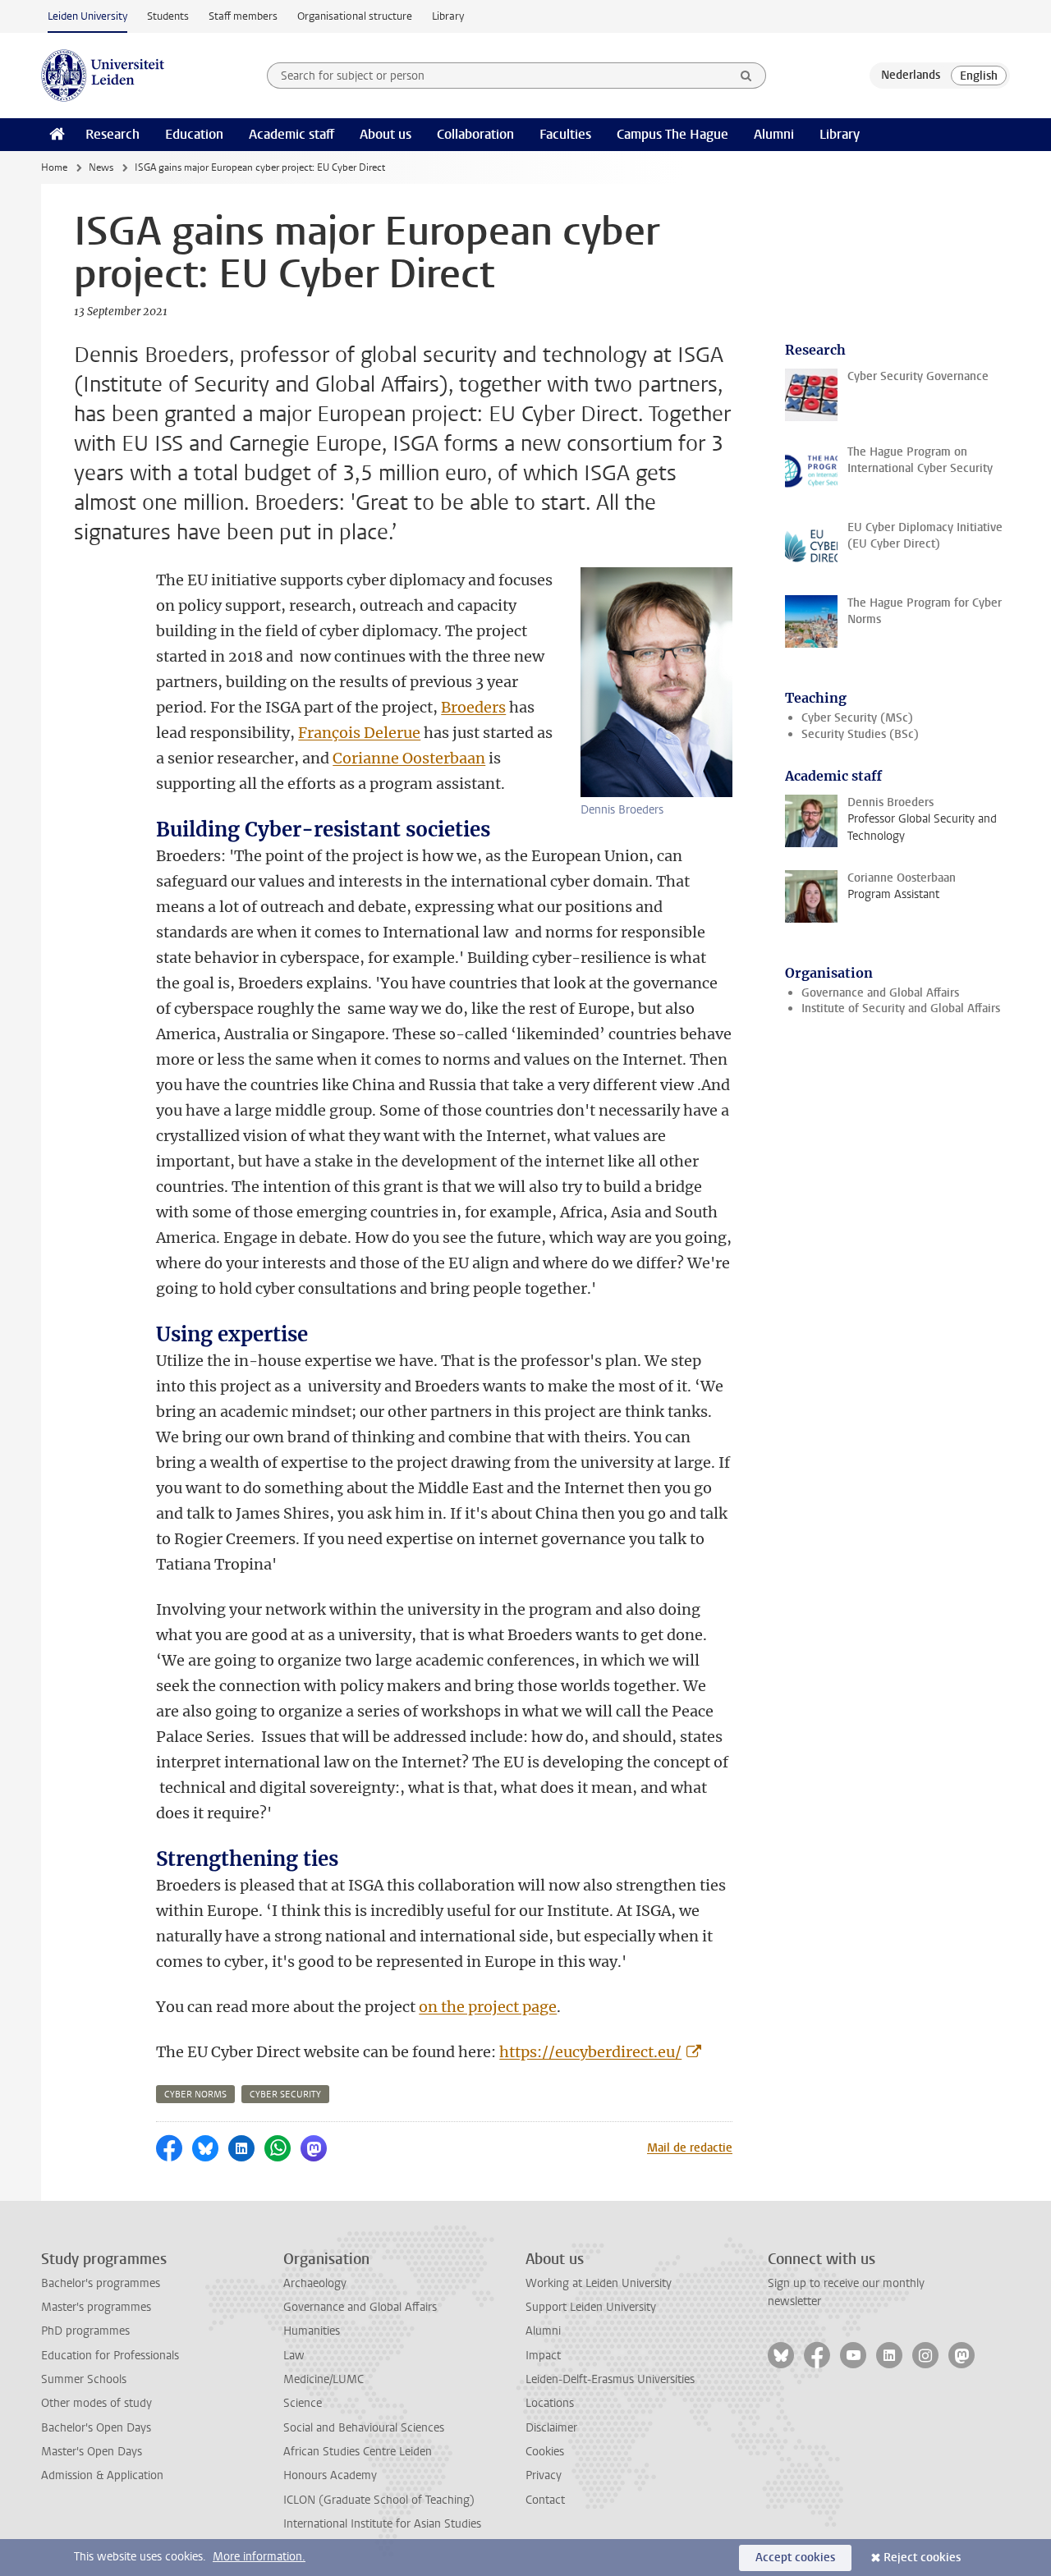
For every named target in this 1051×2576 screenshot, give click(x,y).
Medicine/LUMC (324, 2379)
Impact (543, 2356)
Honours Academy (330, 2475)
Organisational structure (355, 16)
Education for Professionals (110, 2356)
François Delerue (359, 733)
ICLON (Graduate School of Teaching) (379, 2500)
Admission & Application (102, 2475)
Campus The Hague (672, 134)
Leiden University (87, 16)
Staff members (243, 16)
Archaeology (315, 2283)
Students (168, 16)
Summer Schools (84, 2379)
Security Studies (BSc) (860, 734)
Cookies (545, 2452)
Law (294, 2356)
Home (54, 167)
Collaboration (475, 134)
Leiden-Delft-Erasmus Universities (610, 2379)
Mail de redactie (690, 2148)
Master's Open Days (92, 2452)
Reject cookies (922, 2558)
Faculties (565, 134)
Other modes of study (96, 2403)
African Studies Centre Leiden (358, 2452)
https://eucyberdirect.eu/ (590, 2052)
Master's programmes (96, 2307)
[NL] (911, 76)
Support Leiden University (591, 2307)
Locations (550, 2403)
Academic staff (291, 134)
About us (386, 134)
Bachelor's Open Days (96, 2428)
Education (194, 134)
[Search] (746, 76)
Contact (545, 2500)
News (101, 167)
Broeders (473, 707)
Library (448, 16)
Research (112, 134)
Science (303, 2403)
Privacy (544, 2475)
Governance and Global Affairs (880, 993)
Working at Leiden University (599, 2283)
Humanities (312, 2331)
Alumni (774, 134)
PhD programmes (85, 2331)
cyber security (285, 2095)
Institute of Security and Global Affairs (901, 1008)
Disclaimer (551, 2428)
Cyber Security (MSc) (857, 718)
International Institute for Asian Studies (382, 2524)
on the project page (488, 2007)
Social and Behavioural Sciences (364, 2428)
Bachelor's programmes (101, 2283)
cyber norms (195, 2095)
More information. (259, 2557)
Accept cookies (795, 2558)
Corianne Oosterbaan (409, 758)
